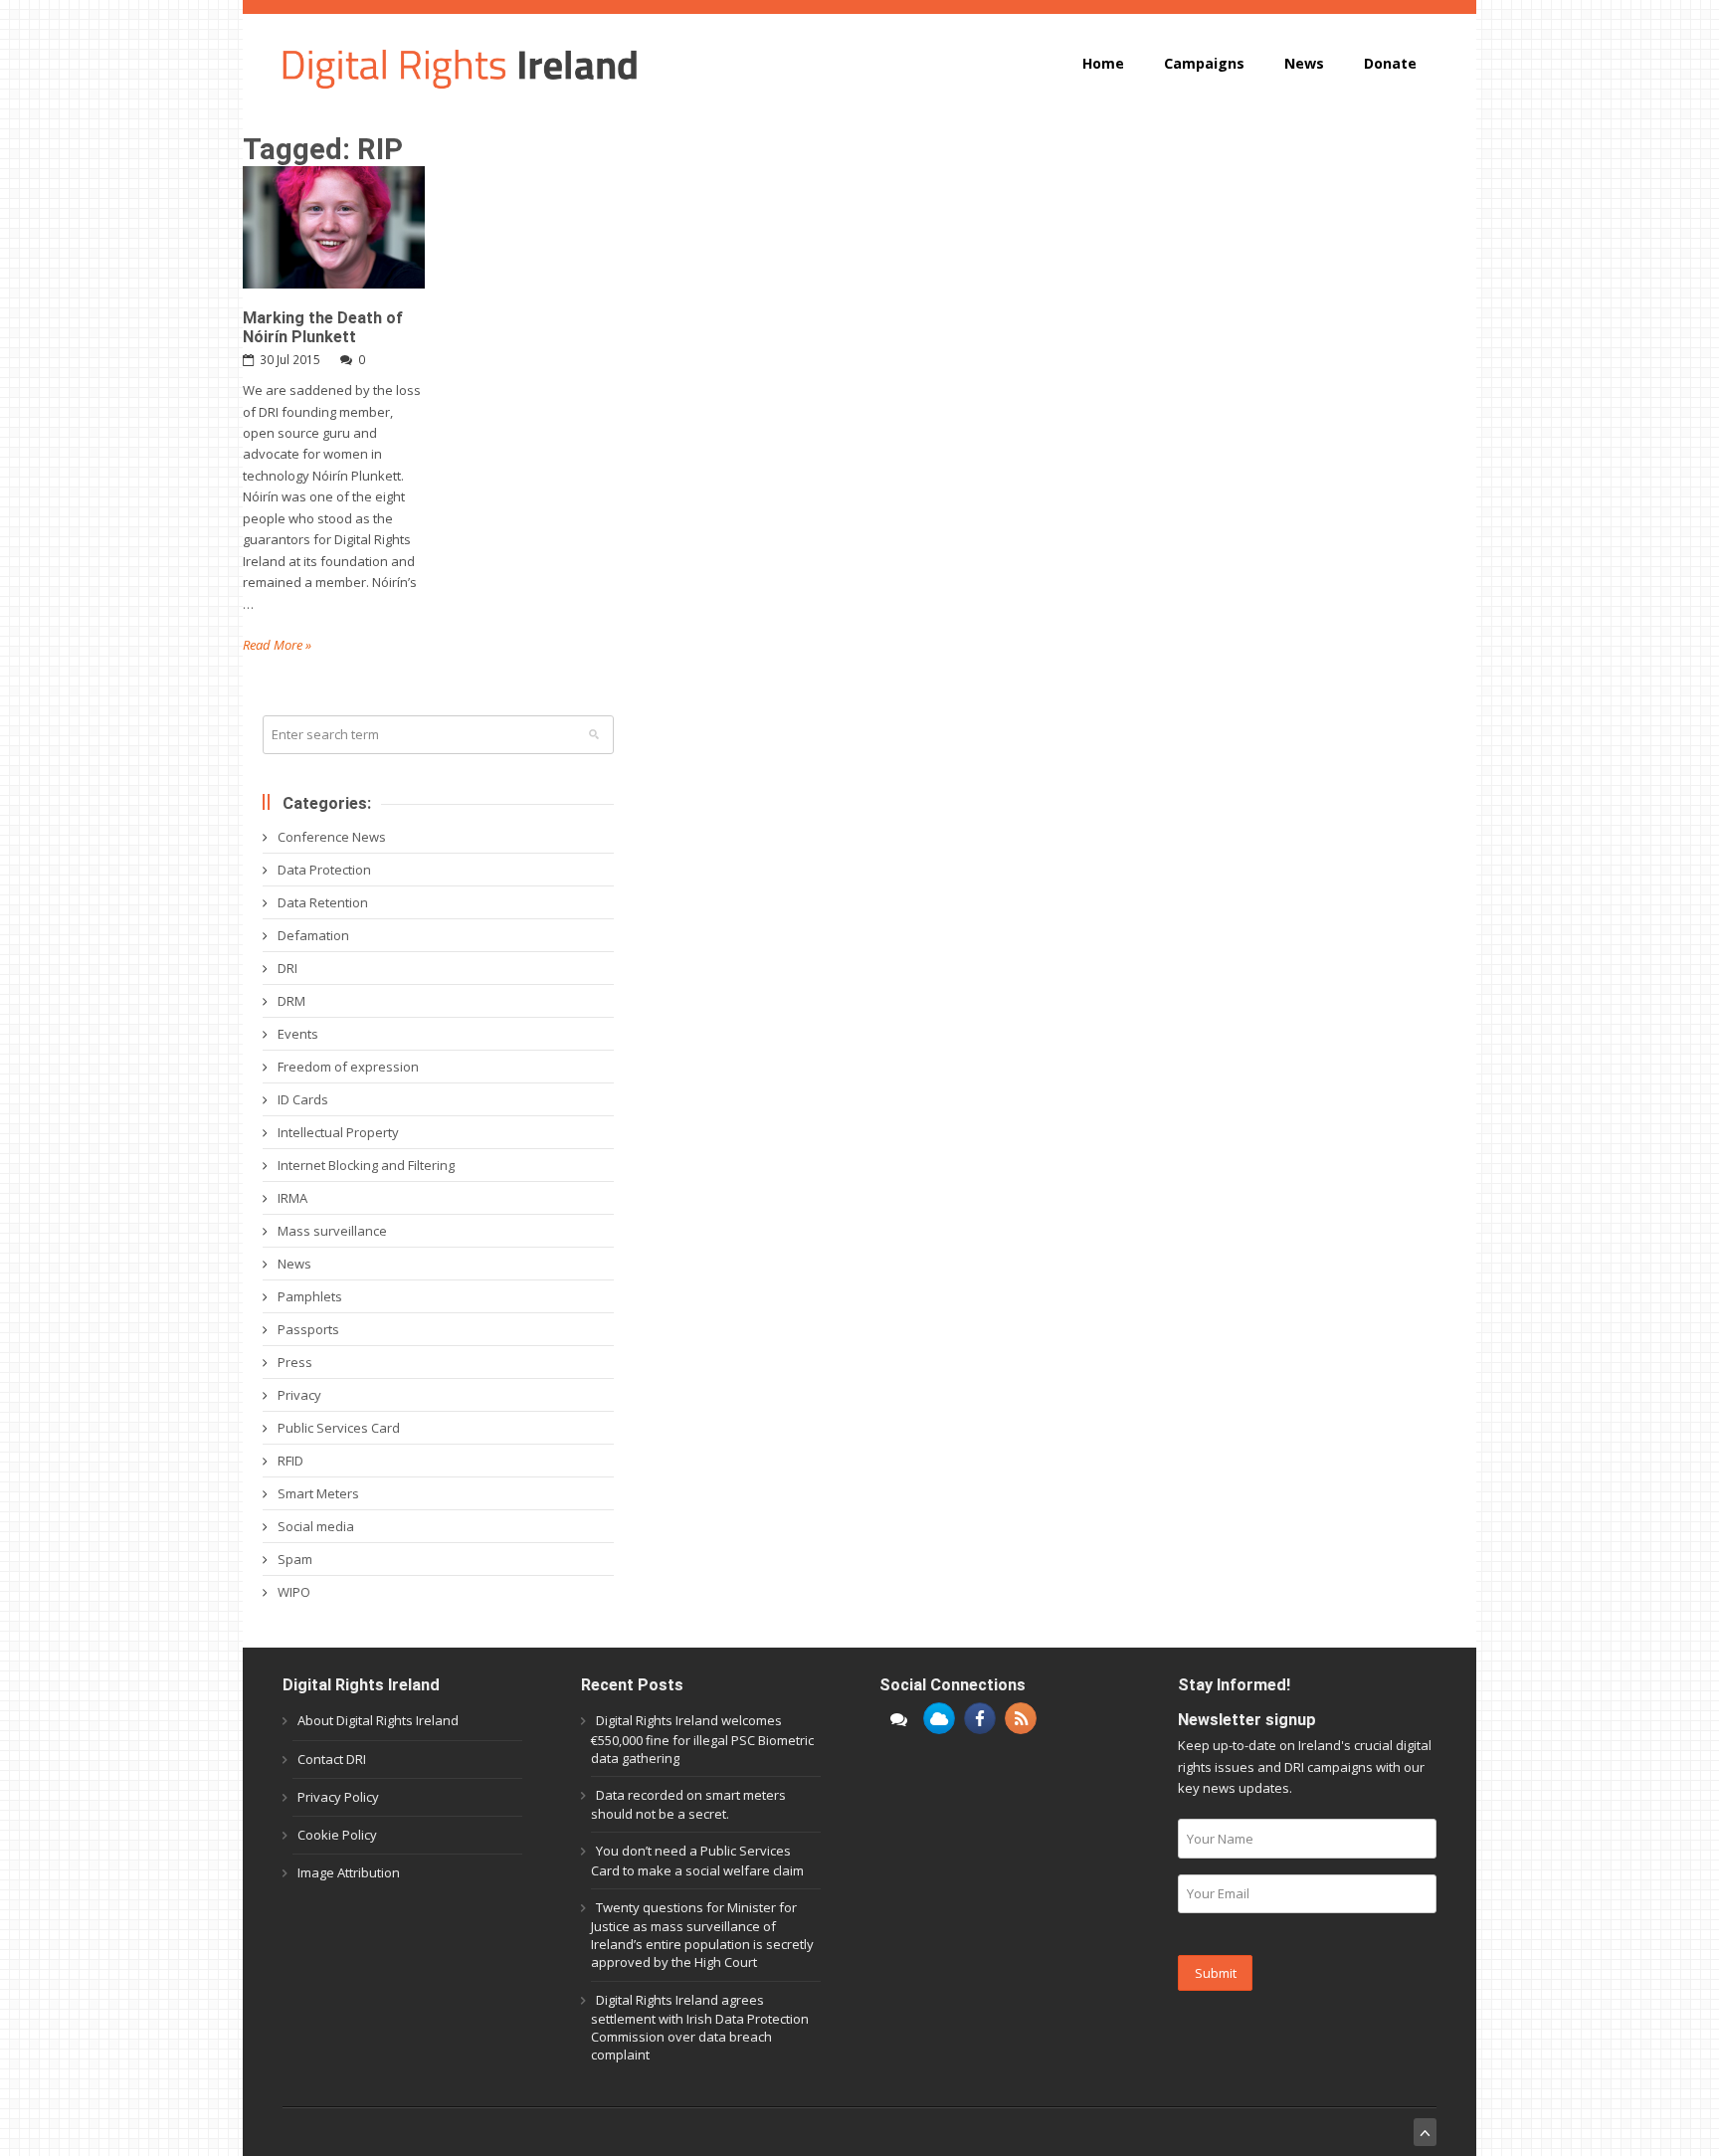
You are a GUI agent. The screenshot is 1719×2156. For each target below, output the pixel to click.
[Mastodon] (898, 1718)
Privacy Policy (338, 1797)
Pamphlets (310, 1296)
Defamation (313, 935)
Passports (308, 1329)
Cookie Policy (337, 1835)
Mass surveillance (332, 1231)
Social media (316, 1526)
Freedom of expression (348, 1067)
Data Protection (324, 870)
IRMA (292, 1198)
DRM (291, 1001)
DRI (287, 968)
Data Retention (323, 902)
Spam (295, 1559)
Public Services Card (339, 1428)
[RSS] (1021, 1718)
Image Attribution (349, 1872)
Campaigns (1204, 63)
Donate (1390, 63)
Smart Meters (318, 1493)
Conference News (332, 837)
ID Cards (303, 1099)
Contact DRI (332, 1759)
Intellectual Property (338, 1132)
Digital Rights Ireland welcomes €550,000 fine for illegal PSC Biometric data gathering (702, 1739)
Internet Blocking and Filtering (366, 1165)
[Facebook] (980, 1718)
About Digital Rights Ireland (378, 1720)
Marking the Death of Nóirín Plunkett (323, 327)
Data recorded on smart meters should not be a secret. (688, 1804)
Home (1103, 63)
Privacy (299, 1395)
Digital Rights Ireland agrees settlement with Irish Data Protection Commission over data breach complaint (700, 2028)
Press (295, 1362)
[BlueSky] (939, 1718)
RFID (290, 1461)
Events (298, 1034)
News (1304, 63)
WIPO (294, 1592)
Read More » (277, 645)
